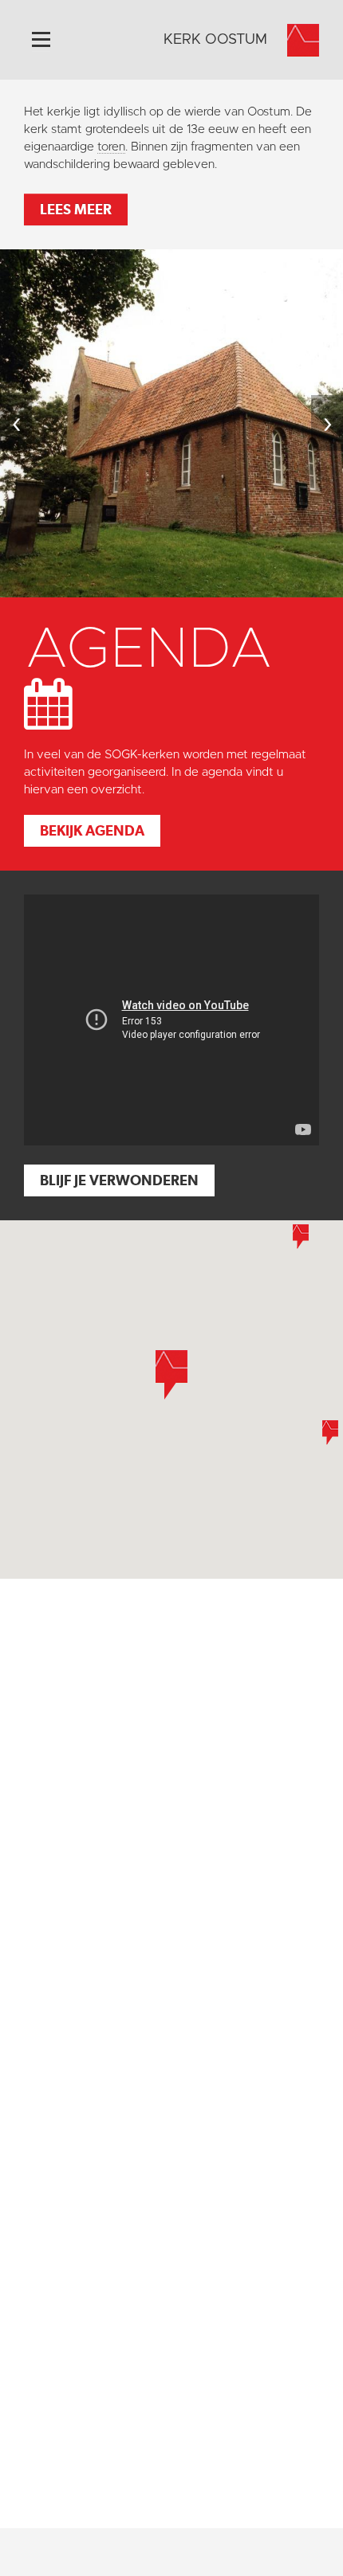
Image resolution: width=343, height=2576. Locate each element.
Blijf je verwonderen (119, 1180)
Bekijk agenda (92, 830)
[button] (301, 1237)
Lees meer (76, 209)
